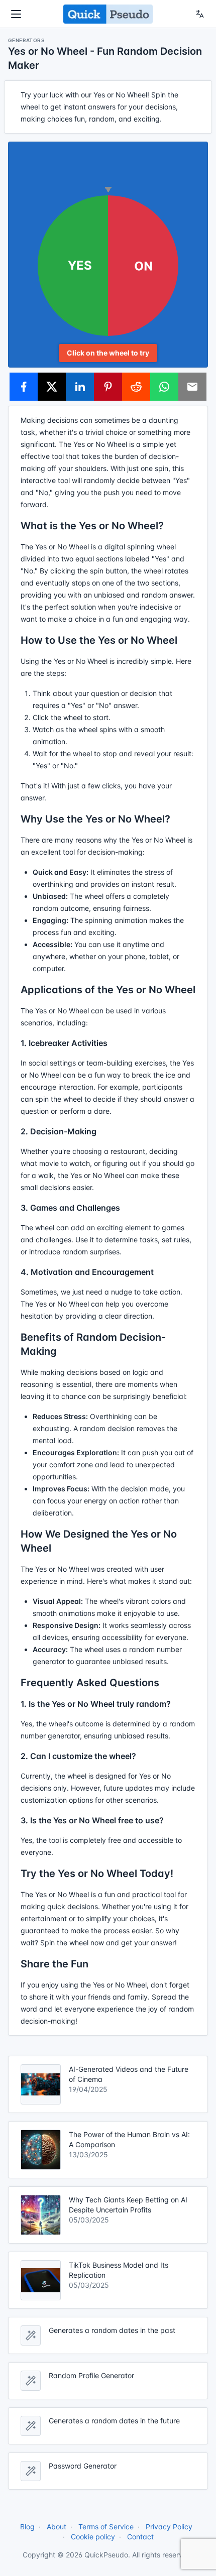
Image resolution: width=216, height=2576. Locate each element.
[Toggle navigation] (16, 14)
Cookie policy (93, 2537)
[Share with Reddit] (136, 387)
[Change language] (200, 14)
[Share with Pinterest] (108, 387)
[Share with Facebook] (24, 387)
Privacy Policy (169, 2527)
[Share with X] (52, 387)
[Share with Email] (192, 387)
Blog (27, 2527)
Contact (140, 2537)
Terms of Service (106, 2527)
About (57, 2527)
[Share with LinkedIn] (80, 387)
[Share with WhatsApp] (164, 387)
